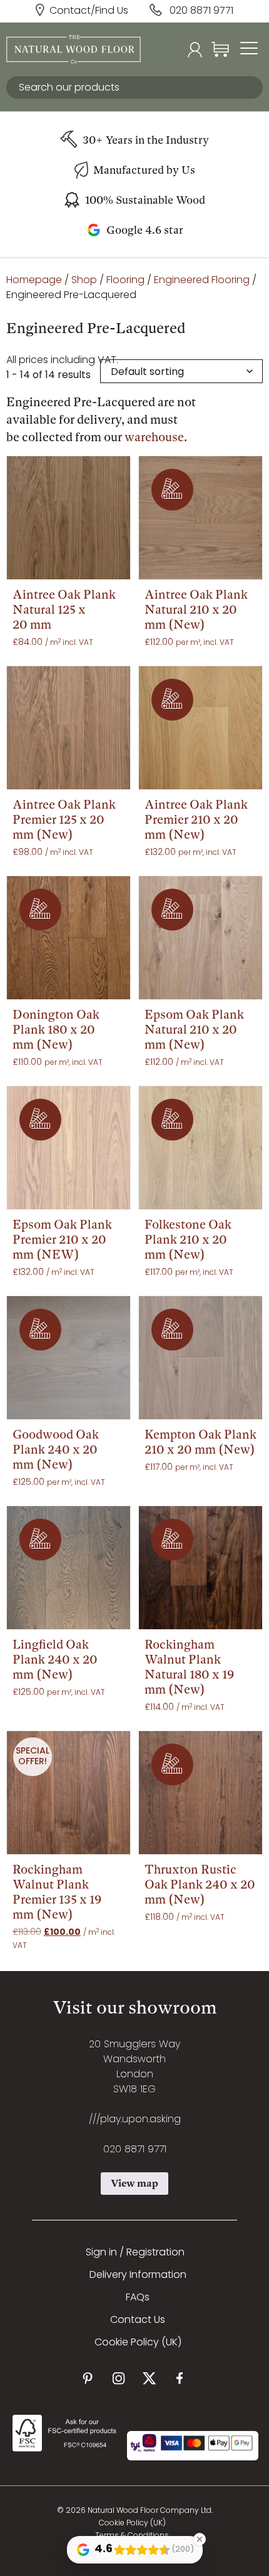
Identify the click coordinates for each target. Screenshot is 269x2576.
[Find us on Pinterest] (88, 2378)
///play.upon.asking (135, 2120)
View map (134, 2183)
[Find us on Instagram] (119, 2378)
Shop (84, 281)
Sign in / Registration (135, 2253)
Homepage (34, 281)
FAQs (138, 2298)
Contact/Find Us (89, 11)
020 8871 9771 (201, 11)
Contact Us (138, 2320)
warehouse (154, 437)
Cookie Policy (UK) (138, 2343)
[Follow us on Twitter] (149, 2378)
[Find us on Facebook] (180, 2378)
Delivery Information (138, 2275)
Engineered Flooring (202, 281)
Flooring (125, 281)
